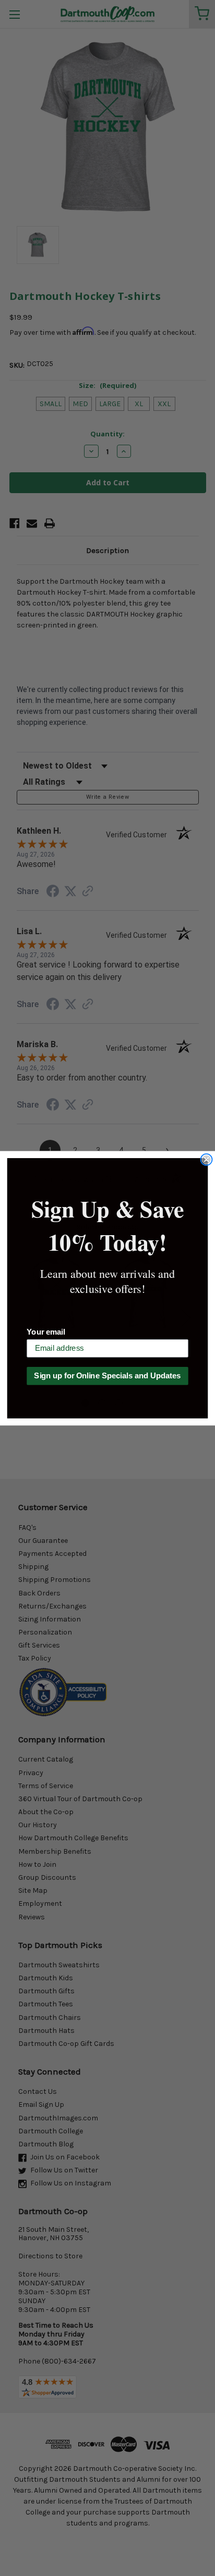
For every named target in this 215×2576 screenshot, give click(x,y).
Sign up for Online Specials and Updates (107, 1376)
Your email (46, 1331)
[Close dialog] (206, 1159)
